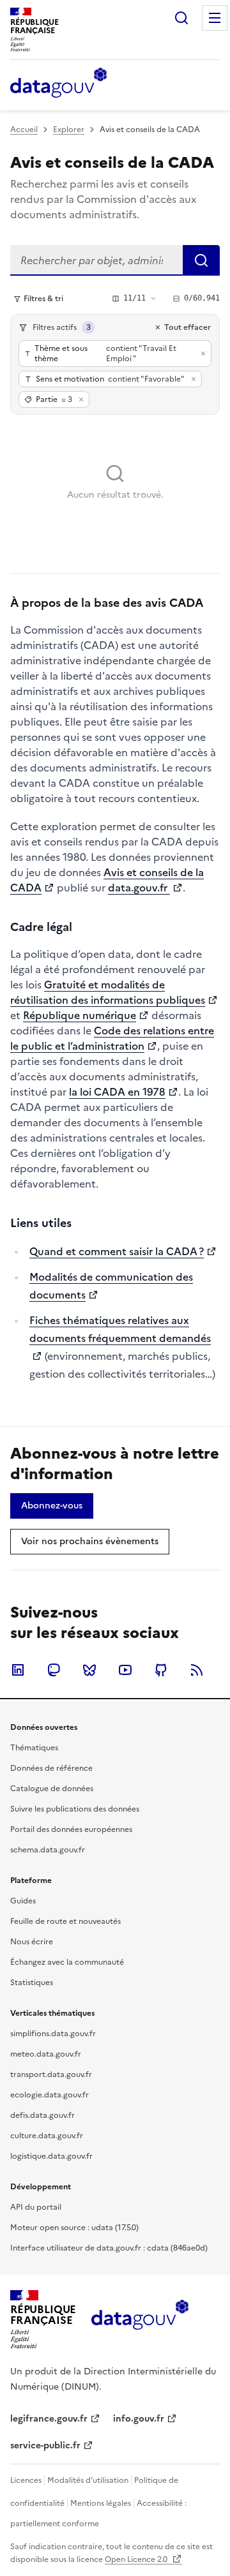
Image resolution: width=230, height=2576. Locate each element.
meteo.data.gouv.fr (46, 2054)
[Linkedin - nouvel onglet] (18, 1670)
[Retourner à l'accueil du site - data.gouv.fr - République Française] (140, 2319)
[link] (52, 1506)
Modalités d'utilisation (88, 2480)
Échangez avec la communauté (67, 1962)
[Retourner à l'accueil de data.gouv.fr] (58, 84)
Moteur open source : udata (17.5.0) (74, 2228)
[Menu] (215, 18)
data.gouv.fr (139, 888)
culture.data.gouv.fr (47, 2136)
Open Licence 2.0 (137, 2559)
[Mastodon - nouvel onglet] (54, 1670)
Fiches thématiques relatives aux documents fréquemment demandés (120, 1329)
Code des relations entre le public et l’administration (112, 1038)
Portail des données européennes (71, 1829)
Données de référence (51, 1768)
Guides (23, 1901)
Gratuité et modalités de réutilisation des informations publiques (108, 992)
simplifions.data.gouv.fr (53, 2034)
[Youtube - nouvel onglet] (125, 1670)
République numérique (80, 1015)
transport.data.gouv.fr (51, 2074)
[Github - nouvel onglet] (161, 1670)
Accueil (24, 130)
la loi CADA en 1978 (117, 1092)
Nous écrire (32, 1942)
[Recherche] (181, 18)
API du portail (36, 2207)
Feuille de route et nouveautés (65, 1921)
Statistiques (32, 1983)
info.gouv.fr (139, 2419)
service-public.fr (45, 2446)
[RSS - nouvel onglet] (197, 1670)
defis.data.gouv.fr (42, 2115)
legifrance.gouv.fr (49, 2419)
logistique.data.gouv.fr (51, 2156)
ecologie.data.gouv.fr (50, 2095)
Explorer (69, 130)
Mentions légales (101, 2503)
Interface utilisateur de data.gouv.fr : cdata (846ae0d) (109, 2248)
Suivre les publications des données (75, 1809)
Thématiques (34, 1748)
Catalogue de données (52, 1789)
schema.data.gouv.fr (48, 1850)
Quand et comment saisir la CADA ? (117, 1251)
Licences (26, 2480)
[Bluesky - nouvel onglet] (89, 1670)
